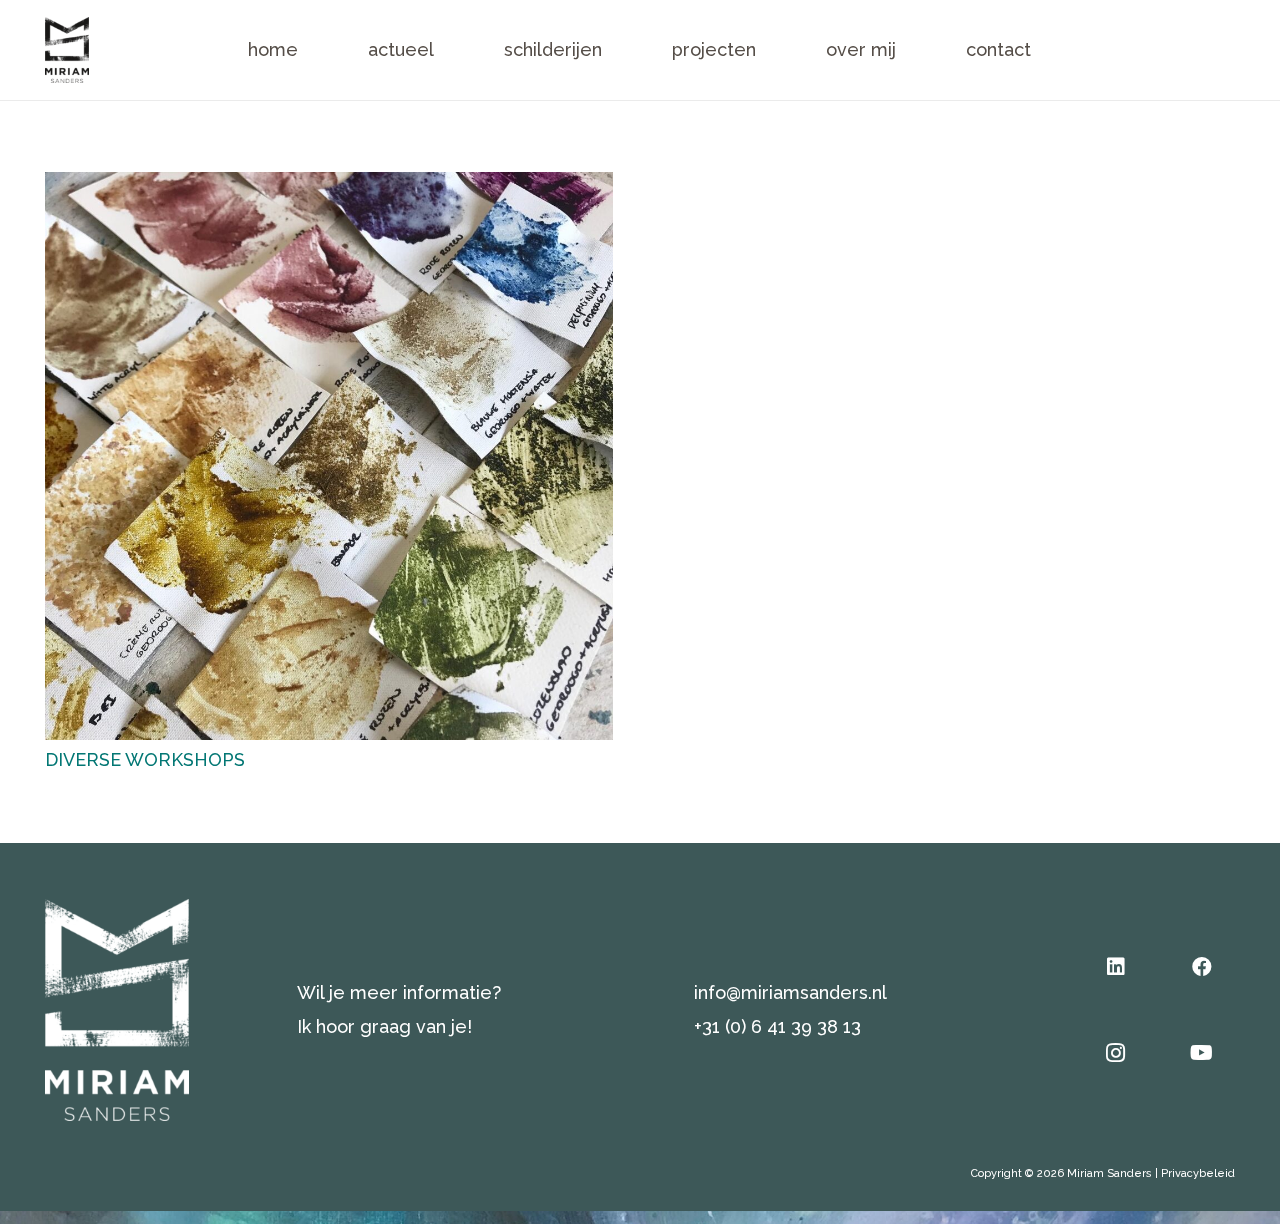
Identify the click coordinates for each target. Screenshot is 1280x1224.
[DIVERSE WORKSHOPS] (329, 188)
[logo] (67, 50)
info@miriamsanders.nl (790, 992)
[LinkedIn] (1116, 967)
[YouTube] (1202, 1053)
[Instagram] (1116, 1053)
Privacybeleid (1198, 1173)
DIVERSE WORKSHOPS (145, 759)
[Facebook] (1202, 967)
